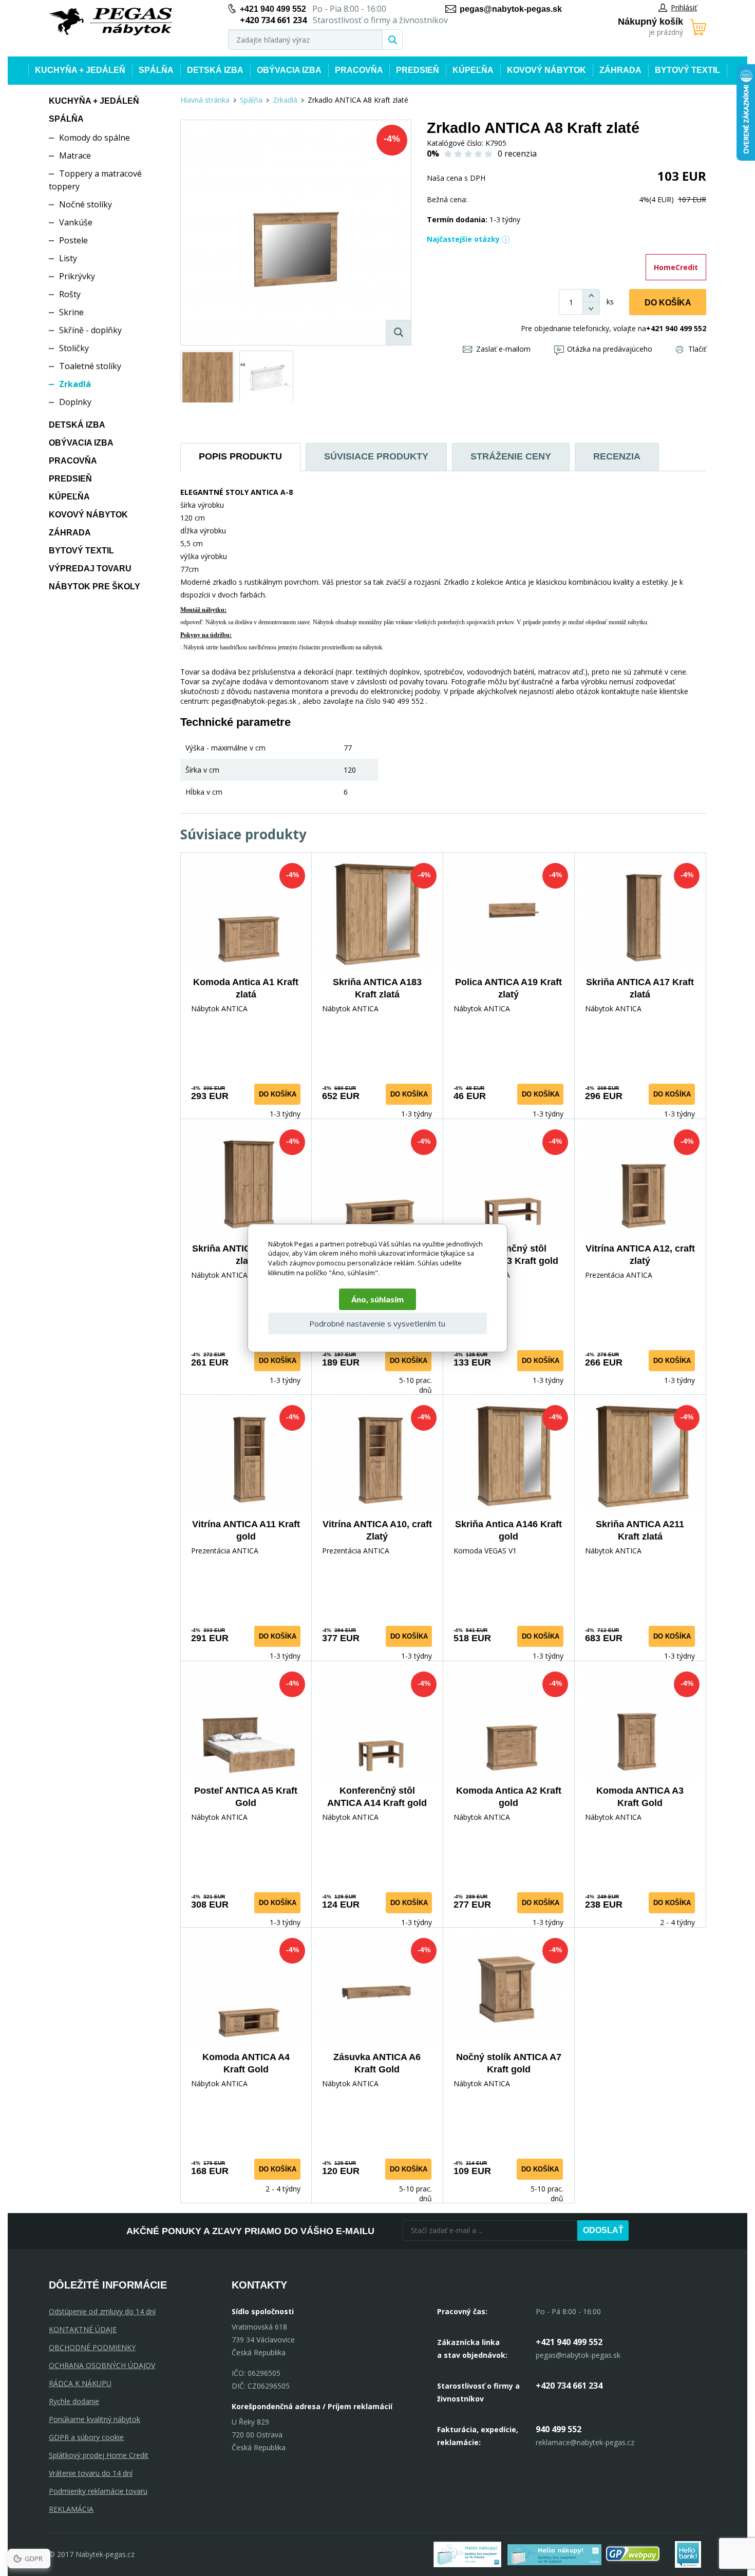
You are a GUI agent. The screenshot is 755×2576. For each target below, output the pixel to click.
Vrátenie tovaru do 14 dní (91, 2473)
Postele (73, 240)
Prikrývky (77, 276)
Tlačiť (697, 349)
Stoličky (74, 348)
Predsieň (418, 70)
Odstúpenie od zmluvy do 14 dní (102, 2311)
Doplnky (75, 402)
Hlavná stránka (205, 100)
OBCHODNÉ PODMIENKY (92, 2347)
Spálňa (156, 70)
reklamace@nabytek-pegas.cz (585, 2442)
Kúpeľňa (473, 70)
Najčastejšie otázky (463, 239)
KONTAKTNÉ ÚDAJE (83, 2329)
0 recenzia (517, 153)
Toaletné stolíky (90, 366)
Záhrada (620, 70)
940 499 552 (559, 2429)
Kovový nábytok (546, 70)
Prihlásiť (684, 7)
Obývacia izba (289, 70)
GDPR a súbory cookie (86, 2437)
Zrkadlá (75, 384)
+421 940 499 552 (273, 9)
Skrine (71, 312)
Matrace (75, 156)
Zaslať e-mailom (503, 349)
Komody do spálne (95, 138)
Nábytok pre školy (95, 587)
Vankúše (76, 222)
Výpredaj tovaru (90, 569)
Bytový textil (687, 70)
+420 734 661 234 (569, 2386)
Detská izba (215, 70)
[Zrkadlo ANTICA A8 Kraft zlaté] (296, 233)
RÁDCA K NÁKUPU (80, 2383)
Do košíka (668, 303)
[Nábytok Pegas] (110, 22)
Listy (68, 258)
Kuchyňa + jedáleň (80, 70)
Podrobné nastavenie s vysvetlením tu (377, 1323)
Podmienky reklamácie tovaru (98, 2491)
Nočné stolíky (86, 204)
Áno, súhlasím (377, 1299)
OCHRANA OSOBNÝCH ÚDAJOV (102, 2365)
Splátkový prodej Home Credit (99, 2455)
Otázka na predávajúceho (610, 349)
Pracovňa (359, 70)
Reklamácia (71, 2509)
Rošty (70, 294)
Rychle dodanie (74, 2401)
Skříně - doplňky (90, 330)
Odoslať (603, 2230)
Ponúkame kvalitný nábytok (95, 2419)
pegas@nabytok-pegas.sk (511, 9)
